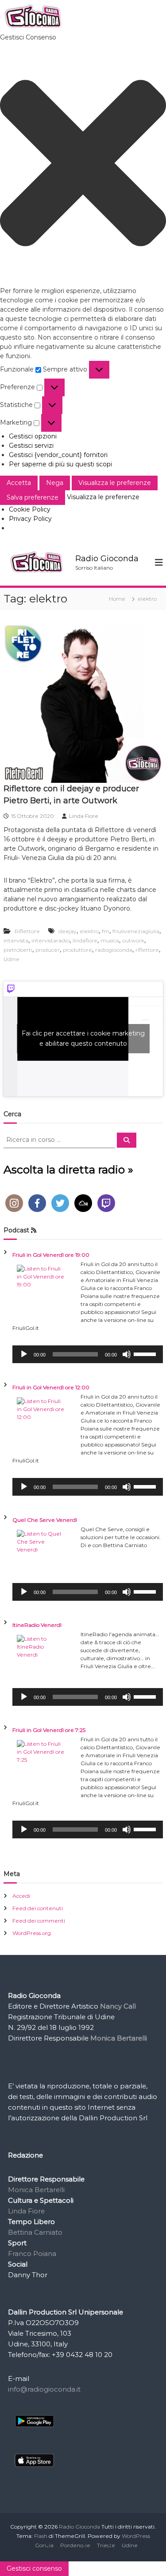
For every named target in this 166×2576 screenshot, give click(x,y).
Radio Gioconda (107, 559)
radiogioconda (114, 950)
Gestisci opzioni (33, 436)
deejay (68, 931)
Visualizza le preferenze (115, 483)
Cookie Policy (30, 509)
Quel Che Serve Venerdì (45, 1520)
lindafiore (85, 940)
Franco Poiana (32, 2254)
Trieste (106, 2545)
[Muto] (127, 1354)
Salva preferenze (33, 497)
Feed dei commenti (39, 1921)
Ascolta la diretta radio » (68, 1169)
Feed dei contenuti (38, 1908)
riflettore (147, 950)
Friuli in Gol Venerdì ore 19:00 (51, 1255)
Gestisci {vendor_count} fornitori (58, 455)
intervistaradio (50, 940)
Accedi (21, 1896)
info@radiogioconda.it (44, 2389)
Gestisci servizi (31, 446)
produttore (77, 950)
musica (110, 940)
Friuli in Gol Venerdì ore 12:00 (51, 1387)
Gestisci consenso (34, 2568)
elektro (89, 931)
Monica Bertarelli (36, 2190)
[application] (88, 1354)
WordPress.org (32, 1933)
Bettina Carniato (35, 2232)
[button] (83, 164)
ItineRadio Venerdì (37, 1625)
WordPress (136, 2536)
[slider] (146, 1353)
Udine (12, 959)
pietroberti (18, 950)
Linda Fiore (84, 816)
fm (106, 931)
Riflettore (27, 931)
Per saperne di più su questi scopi (60, 464)
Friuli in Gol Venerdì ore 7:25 (49, 1730)
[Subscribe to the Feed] (34, 1230)
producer (48, 950)
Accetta (19, 483)
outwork (133, 940)
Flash (41, 2536)
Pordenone (75, 2545)
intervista (16, 940)
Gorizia (44, 2545)
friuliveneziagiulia (136, 931)
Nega (55, 483)
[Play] (24, 1354)
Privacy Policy (30, 519)
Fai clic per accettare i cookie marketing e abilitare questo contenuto (83, 1038)
